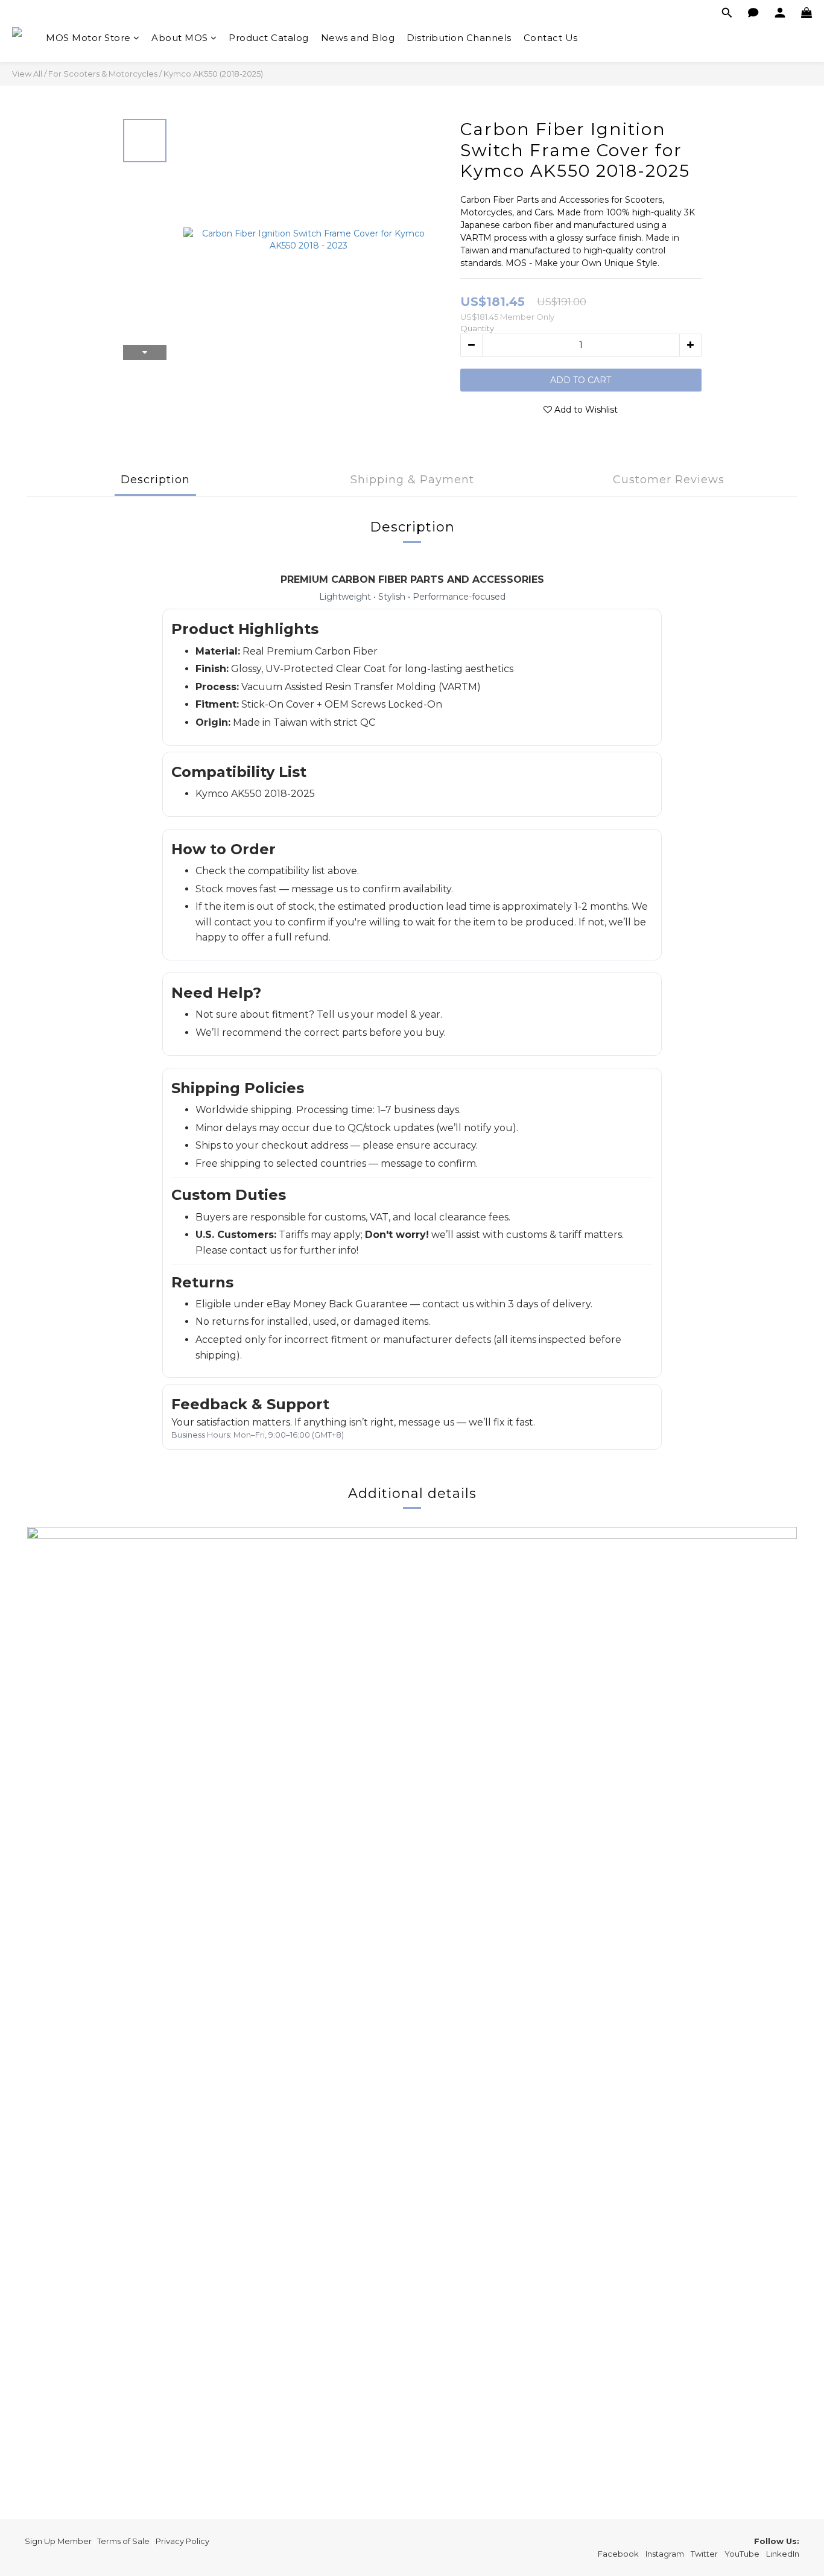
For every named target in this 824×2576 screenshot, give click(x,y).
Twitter (704, 2554)
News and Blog (358, 38)
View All (27, 74)
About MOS (180, 38)
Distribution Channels (459, 38)
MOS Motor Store (88, 38)
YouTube (742, 2554)
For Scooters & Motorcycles (103, 74)
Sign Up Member (58, 2541)
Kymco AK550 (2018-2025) (213, 74)
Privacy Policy (182, 2541)
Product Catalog (269, 38)
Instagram (665, 2554)
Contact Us (551, 38)
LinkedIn (783, 2554)
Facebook (618, 2554)
